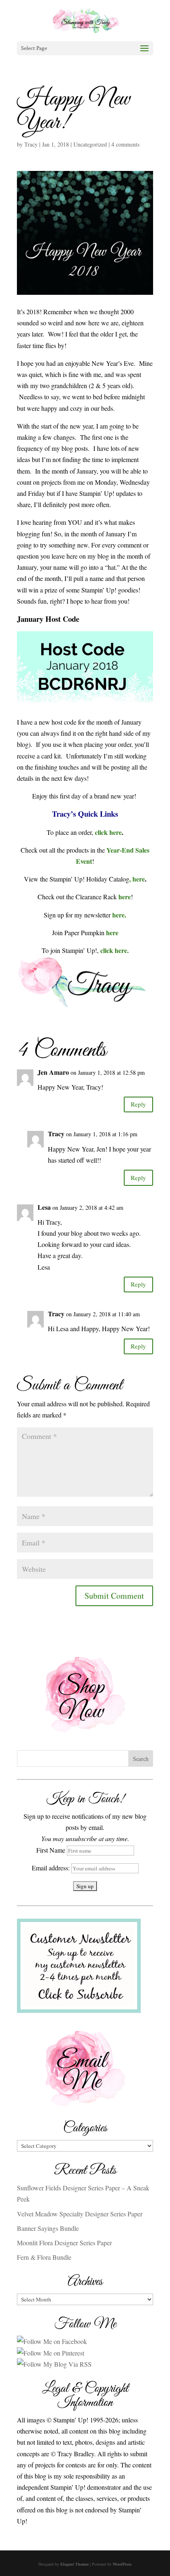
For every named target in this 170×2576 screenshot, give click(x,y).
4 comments (125, 144)
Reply (138, 1104)
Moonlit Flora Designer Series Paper (64, 2243)
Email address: (52, 1868)
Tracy (31, 144)
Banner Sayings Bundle (48, 2228)
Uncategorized (90, 144)
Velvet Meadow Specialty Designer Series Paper (80, 2214)
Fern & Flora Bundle (44, 2257)
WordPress (122, 2564)
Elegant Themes (74, 2564)
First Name (51, 1850)
